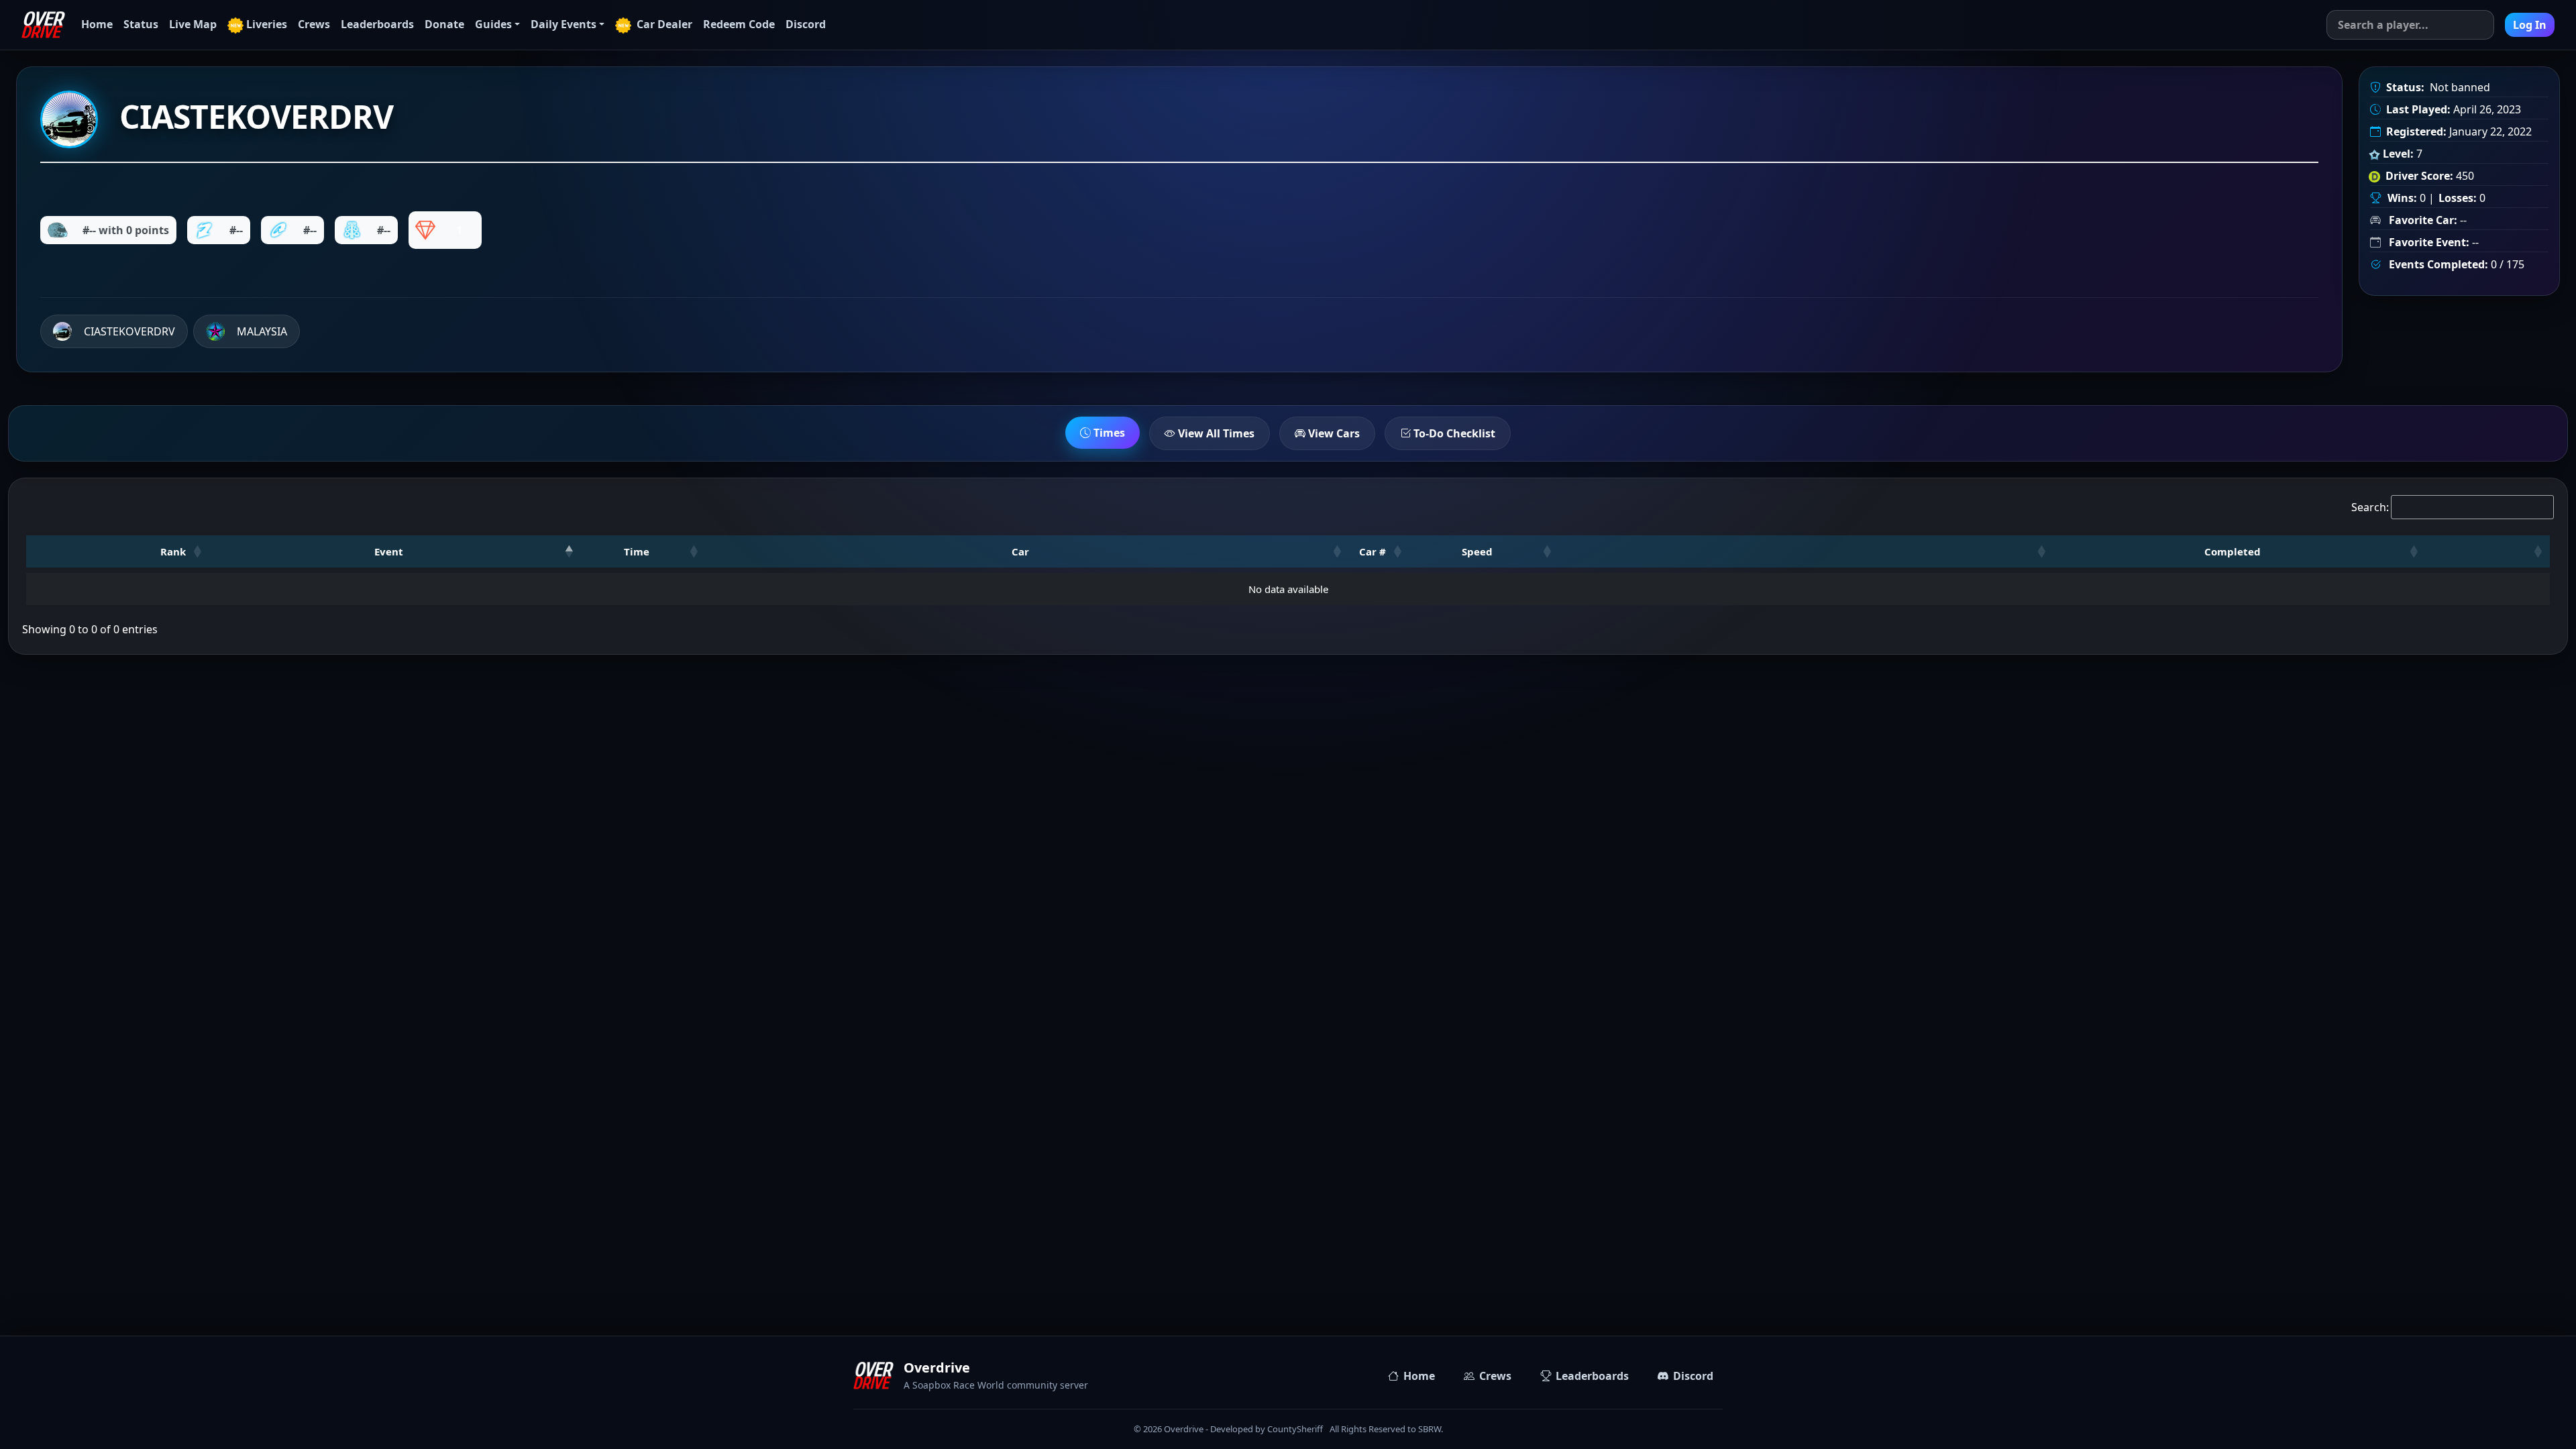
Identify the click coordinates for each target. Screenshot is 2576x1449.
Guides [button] (493, 24)
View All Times (1215, 433)
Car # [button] (1373, 551)
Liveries (267, 24)
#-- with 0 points (126, 230)
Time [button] (637, 551)
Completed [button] (2233, 551)
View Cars (1333, 433)
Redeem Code (739, 24)
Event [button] (389, 551)
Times (1108, 433)
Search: (2370, 507)
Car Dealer (663, 24)
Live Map (193, 24)
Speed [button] (1477, 551)
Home (97, 24)
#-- (236, 230)
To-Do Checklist (1453, 433)
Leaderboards (377, 24)
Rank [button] (173, 551)
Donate (444, 24)
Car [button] (1020, 551)
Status (141, 24)
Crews (314, 24)
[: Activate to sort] (1806, 551)
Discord (806, 24)
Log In (2530, 25)
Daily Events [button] (563, 24)
